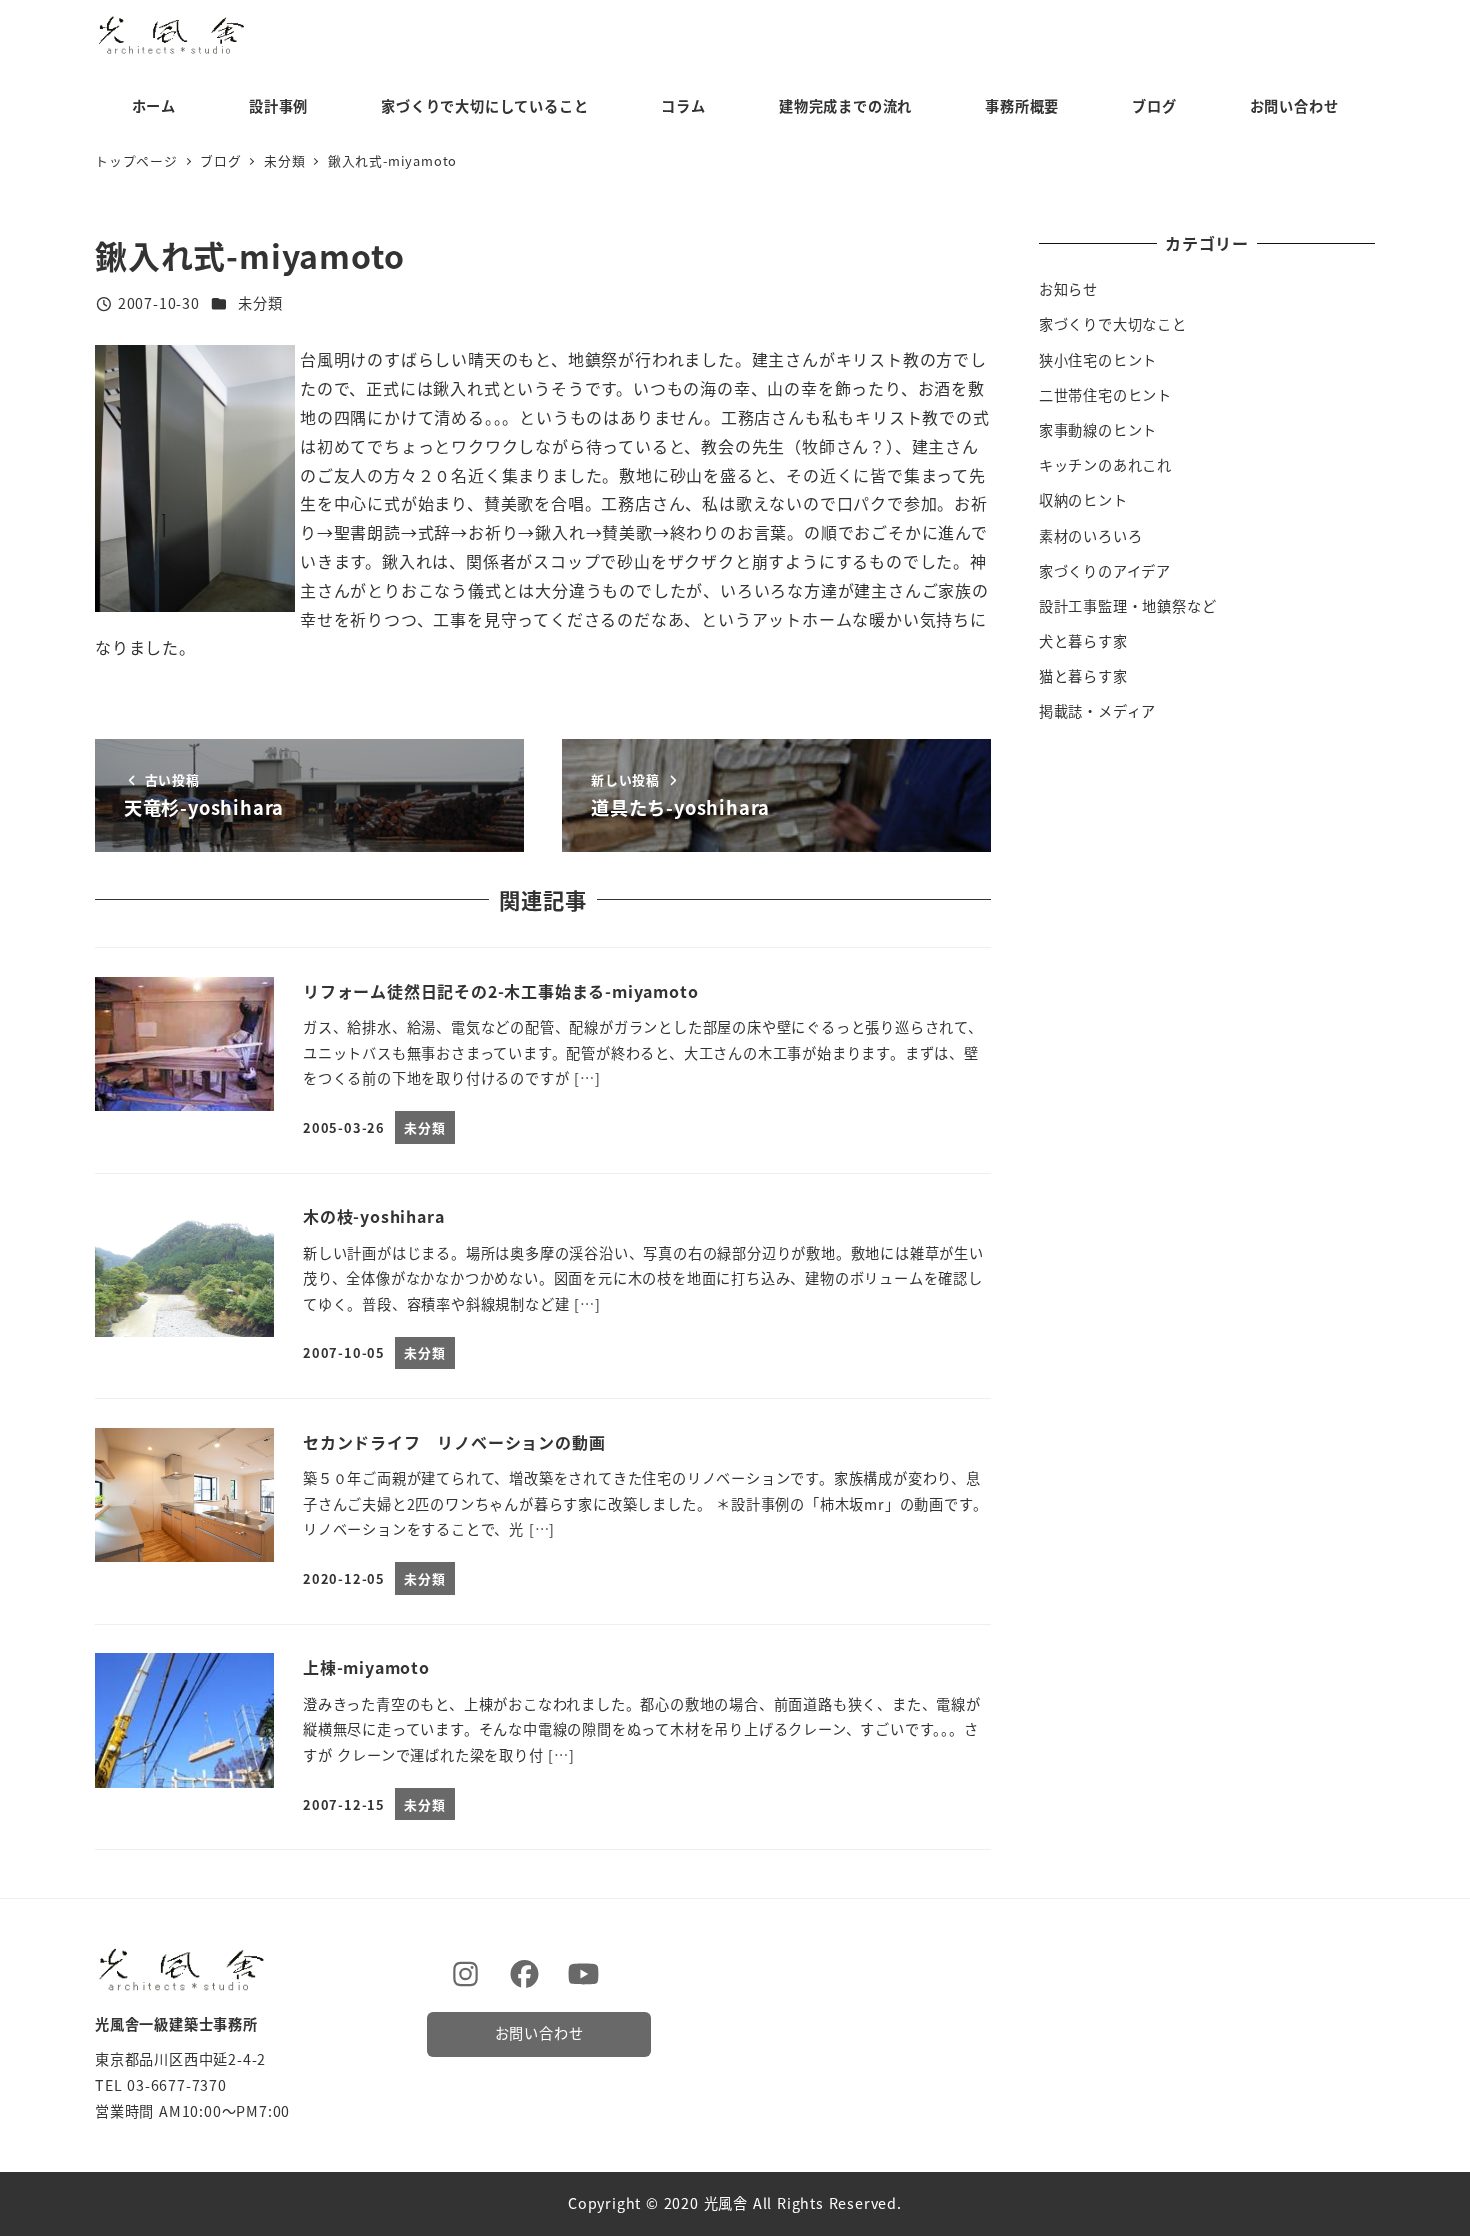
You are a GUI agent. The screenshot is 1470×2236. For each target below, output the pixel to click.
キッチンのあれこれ (1105, 465)
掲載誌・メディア (1097, 711)
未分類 (260, 303)
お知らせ (1068, 289)
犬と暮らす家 (1083, 641)
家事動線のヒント (1098, 430)
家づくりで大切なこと (1113, 324)
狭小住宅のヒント (1098, 360)
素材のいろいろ (1091, 536)
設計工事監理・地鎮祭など (1128, 606)
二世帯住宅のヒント (1105, 395)
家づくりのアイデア (1105, 571)
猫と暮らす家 (1083, 676)
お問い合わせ (539, 2033)
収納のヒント (1083, 500)
